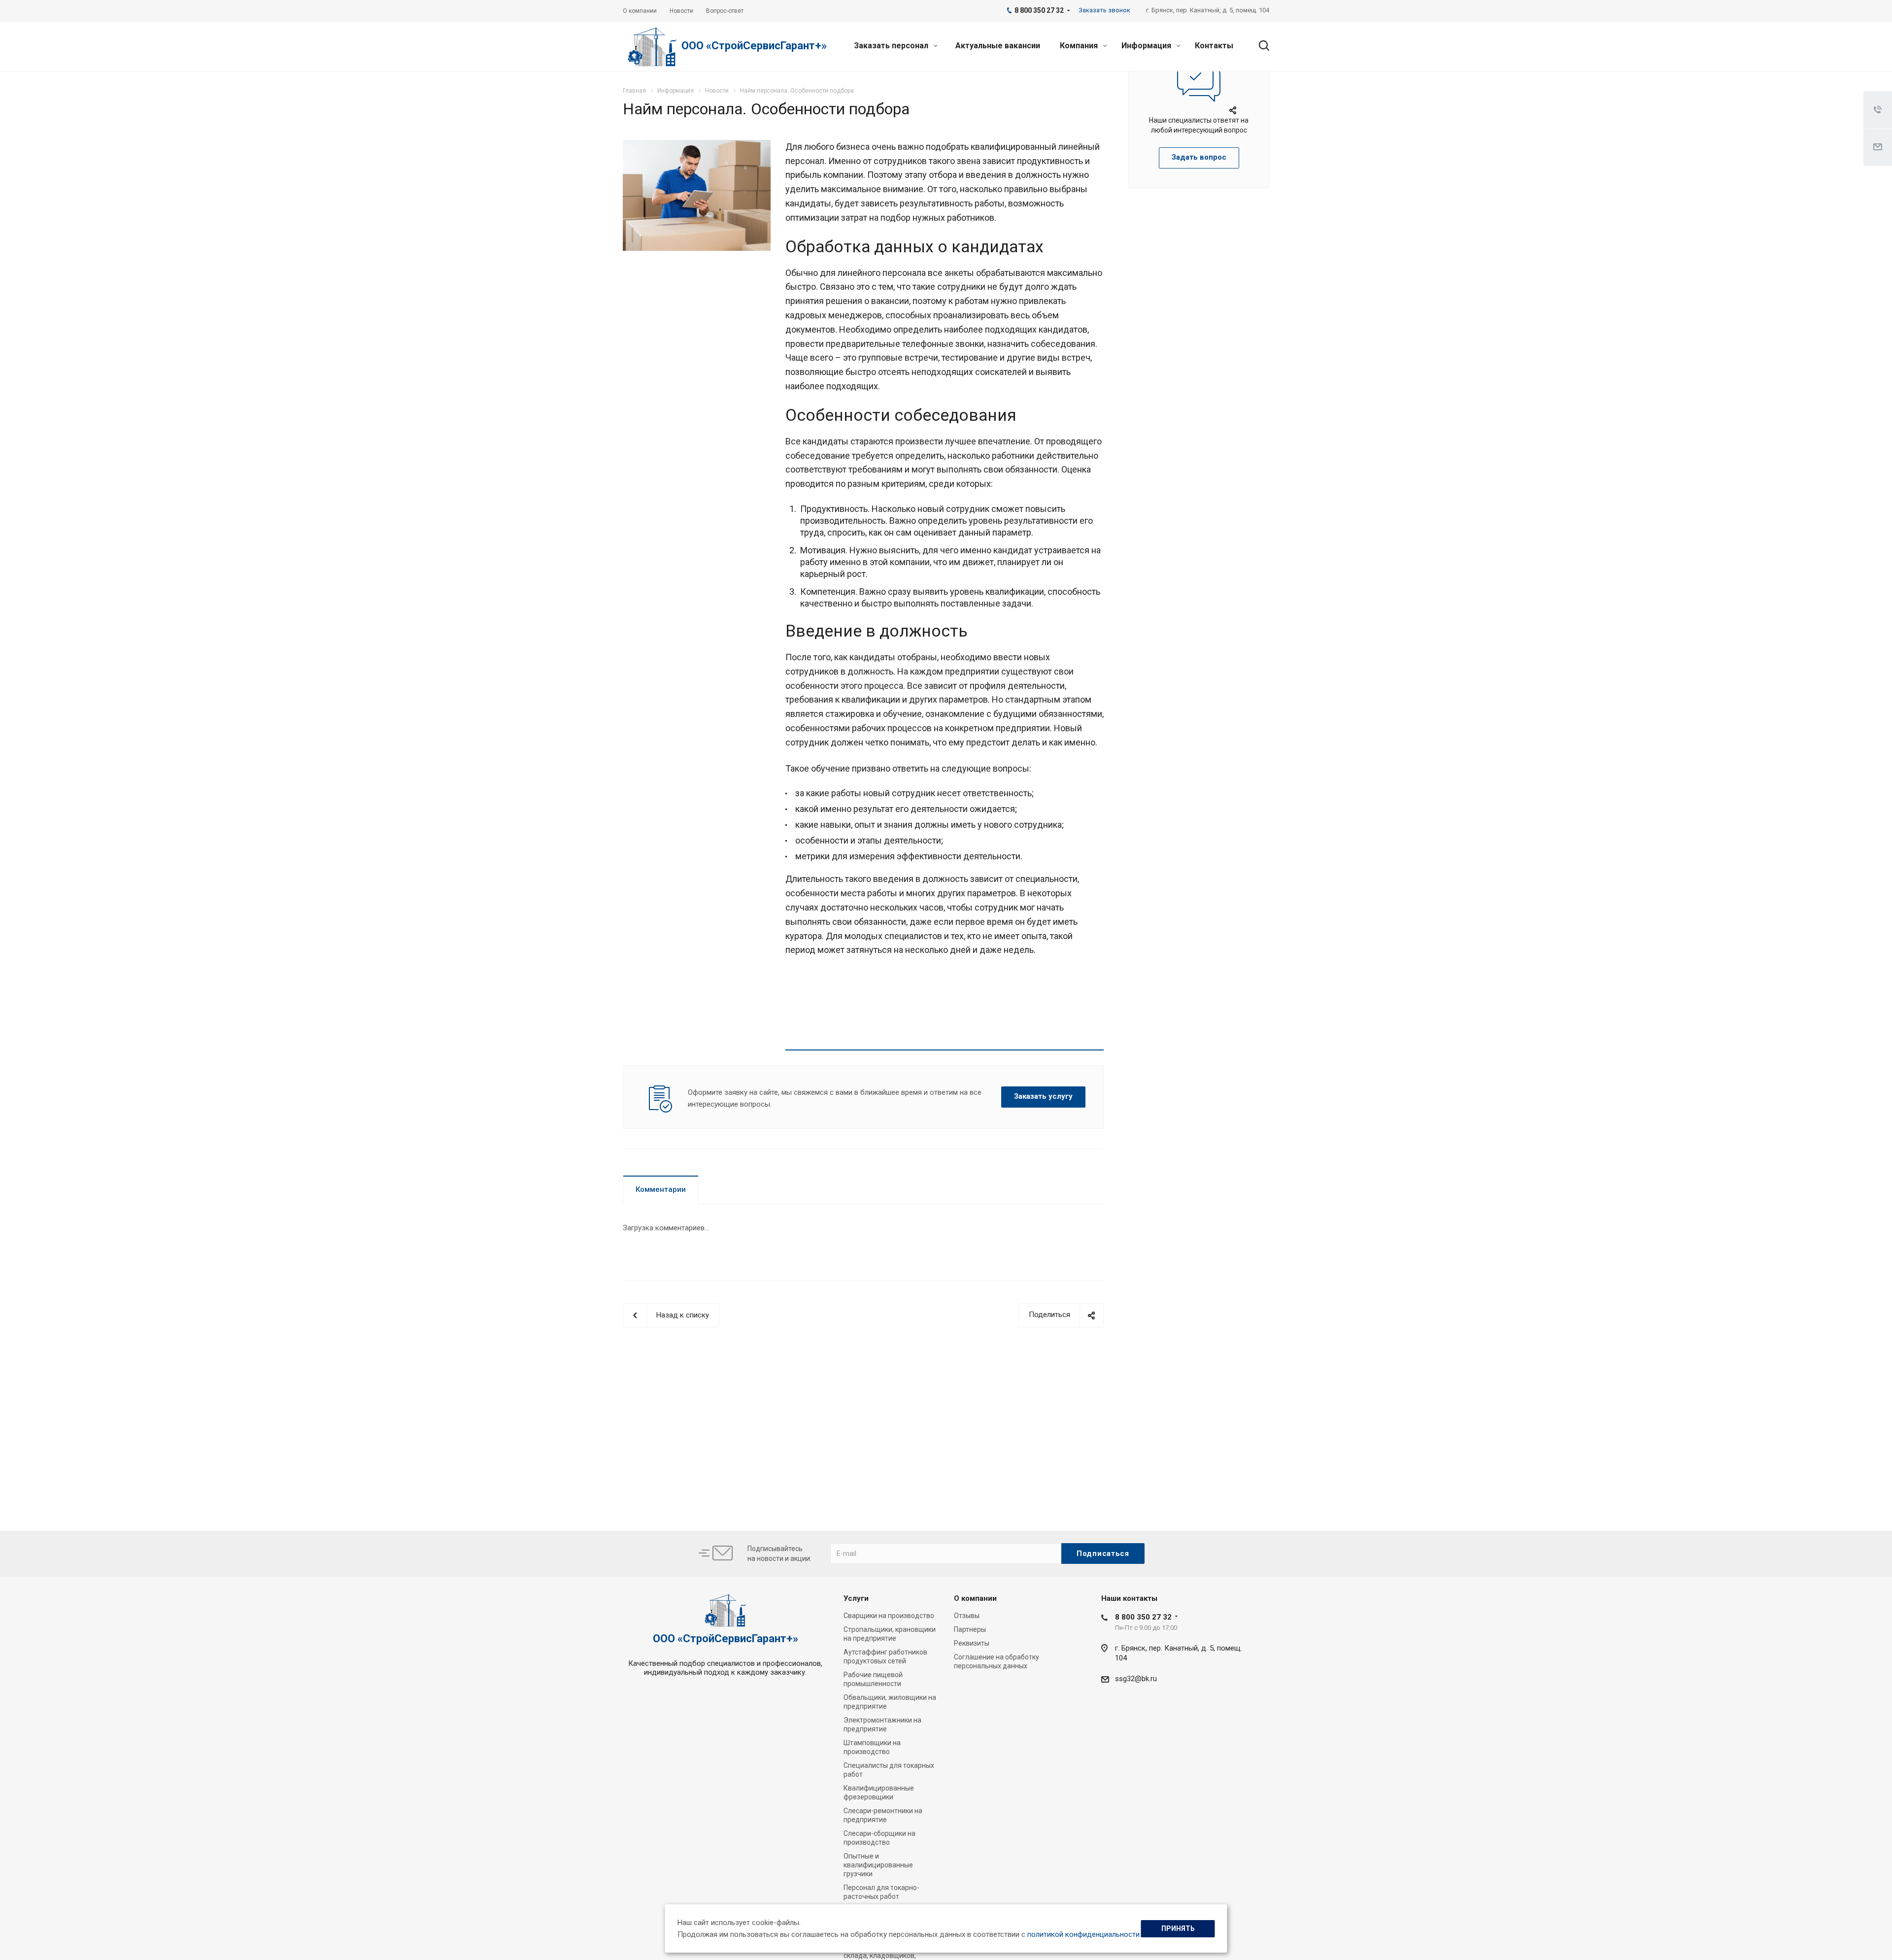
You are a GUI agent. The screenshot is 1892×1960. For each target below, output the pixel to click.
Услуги (856, 1598)
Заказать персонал (892, 46)
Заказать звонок (1104, 10)
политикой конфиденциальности (1083, 1934)
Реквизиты (972, 1643)
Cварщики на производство (889, 1616)
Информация (1147, 46)
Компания (1080, 46)
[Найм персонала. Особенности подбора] (697, 146)
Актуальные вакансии (998, 46)
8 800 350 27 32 (1143, 1617)
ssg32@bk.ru (1136, 1679)
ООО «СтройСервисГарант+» (754, 46)
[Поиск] (1259, 46)
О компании (975, 1598)
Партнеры (970, 1629)
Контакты (1214, 46)
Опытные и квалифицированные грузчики (878, 1865)
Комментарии (661, 1189)
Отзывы (967, 1616)
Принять (1178, 1928)
